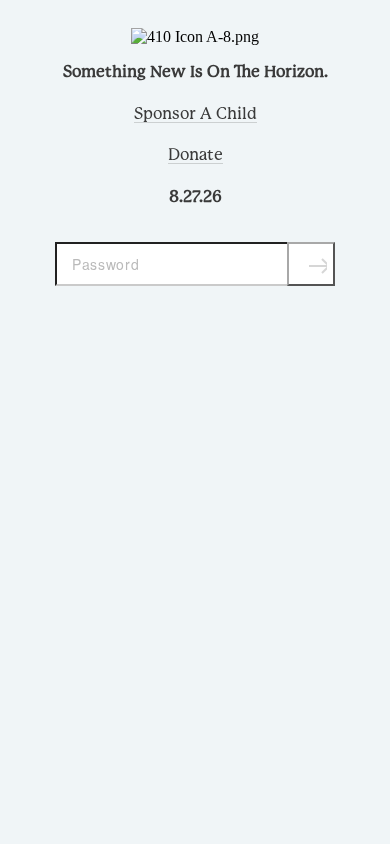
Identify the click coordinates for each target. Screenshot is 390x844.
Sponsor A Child (195, 114)
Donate (195, 155)
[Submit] (311, 264)
